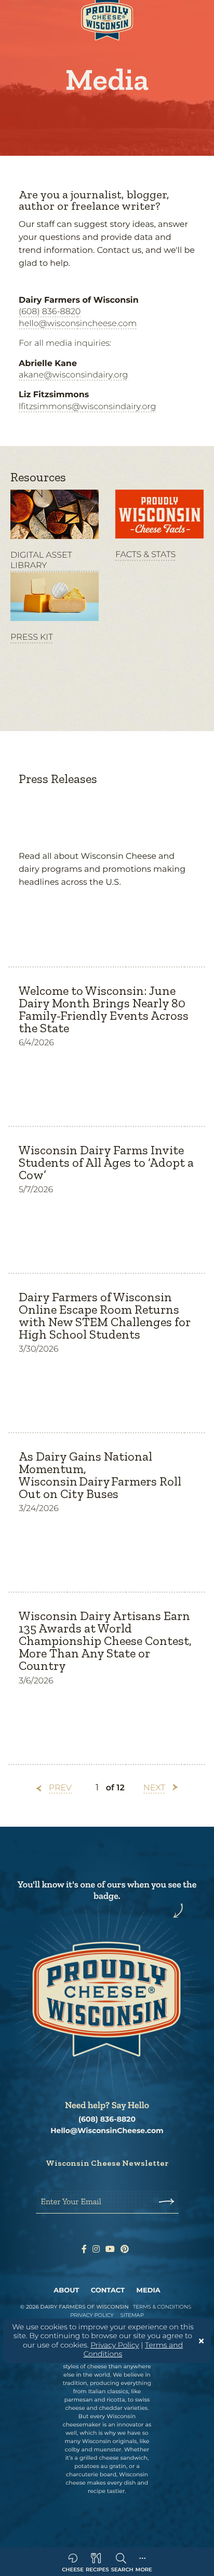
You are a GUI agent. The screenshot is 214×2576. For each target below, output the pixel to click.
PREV (60, 1788)
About (66, 2290)
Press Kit (32, 637)
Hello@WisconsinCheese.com (107, 2131)
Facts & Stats (145, 555)
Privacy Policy (115, 2345)
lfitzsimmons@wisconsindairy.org (87, 407)
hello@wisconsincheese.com (78, 324)
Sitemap (132, 2315)
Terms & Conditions (162, 2307)
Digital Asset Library (41, 561)
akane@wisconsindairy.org (73, 375)
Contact (108, 2290)
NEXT (154, 1788)
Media (149, 2290)
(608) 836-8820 (50, 312)
